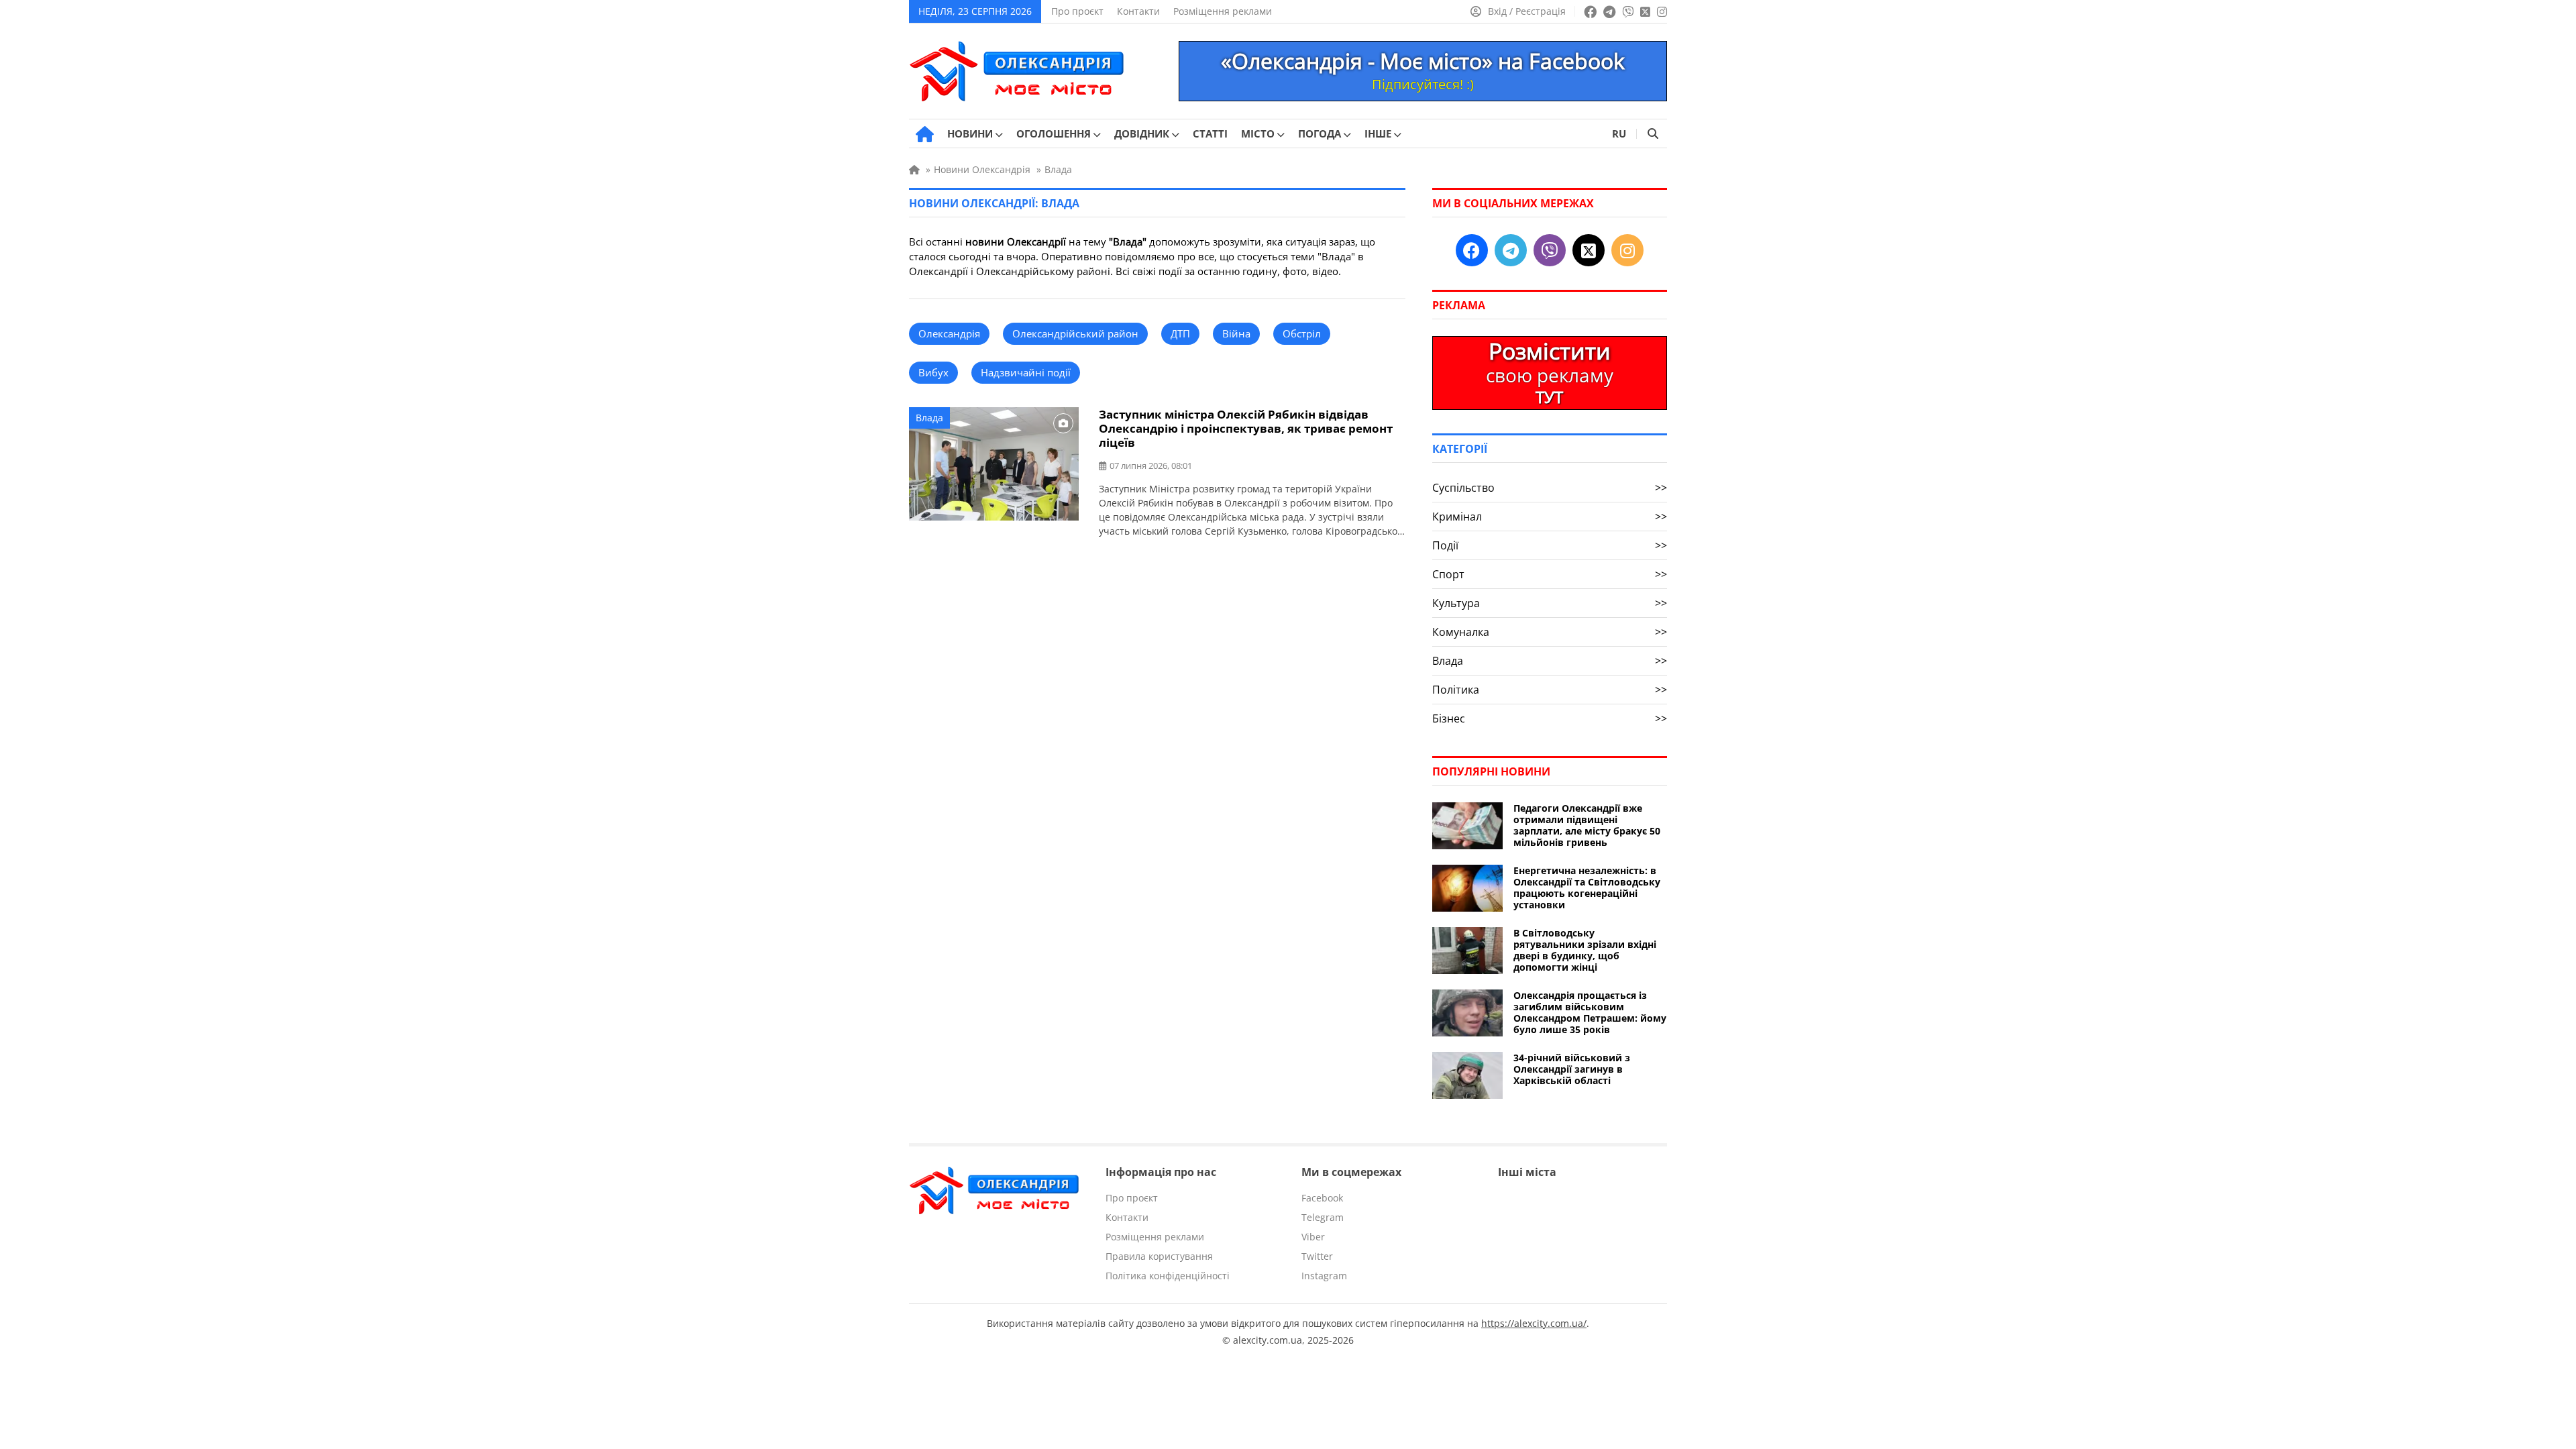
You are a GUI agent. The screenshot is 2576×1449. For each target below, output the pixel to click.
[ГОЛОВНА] (925, 134)
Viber (1313, 1237)
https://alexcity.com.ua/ (1534, 1323)
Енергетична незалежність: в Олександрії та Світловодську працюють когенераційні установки (1587, 888)
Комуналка (1550, 632)
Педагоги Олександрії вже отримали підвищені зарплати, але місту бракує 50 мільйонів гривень (1587, 825)
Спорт (1550, 574)
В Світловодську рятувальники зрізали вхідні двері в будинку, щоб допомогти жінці (1585, 950)
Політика (1550, 690)
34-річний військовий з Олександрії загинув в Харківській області (1572, 1069)
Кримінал (1550, 517)
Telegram (1323, 1217)
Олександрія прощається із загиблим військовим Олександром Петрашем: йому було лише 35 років (1590, 1012)
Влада (929, 418)
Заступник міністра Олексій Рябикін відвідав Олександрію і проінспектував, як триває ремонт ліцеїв (1246, 428)
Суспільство (1550, 488)
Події (1550, 545)
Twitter (1317, 1256)
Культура (1550, 603)
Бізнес (1550, 718)
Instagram (1324, 1276)
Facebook (1322, 1198)
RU (1619, 133)
